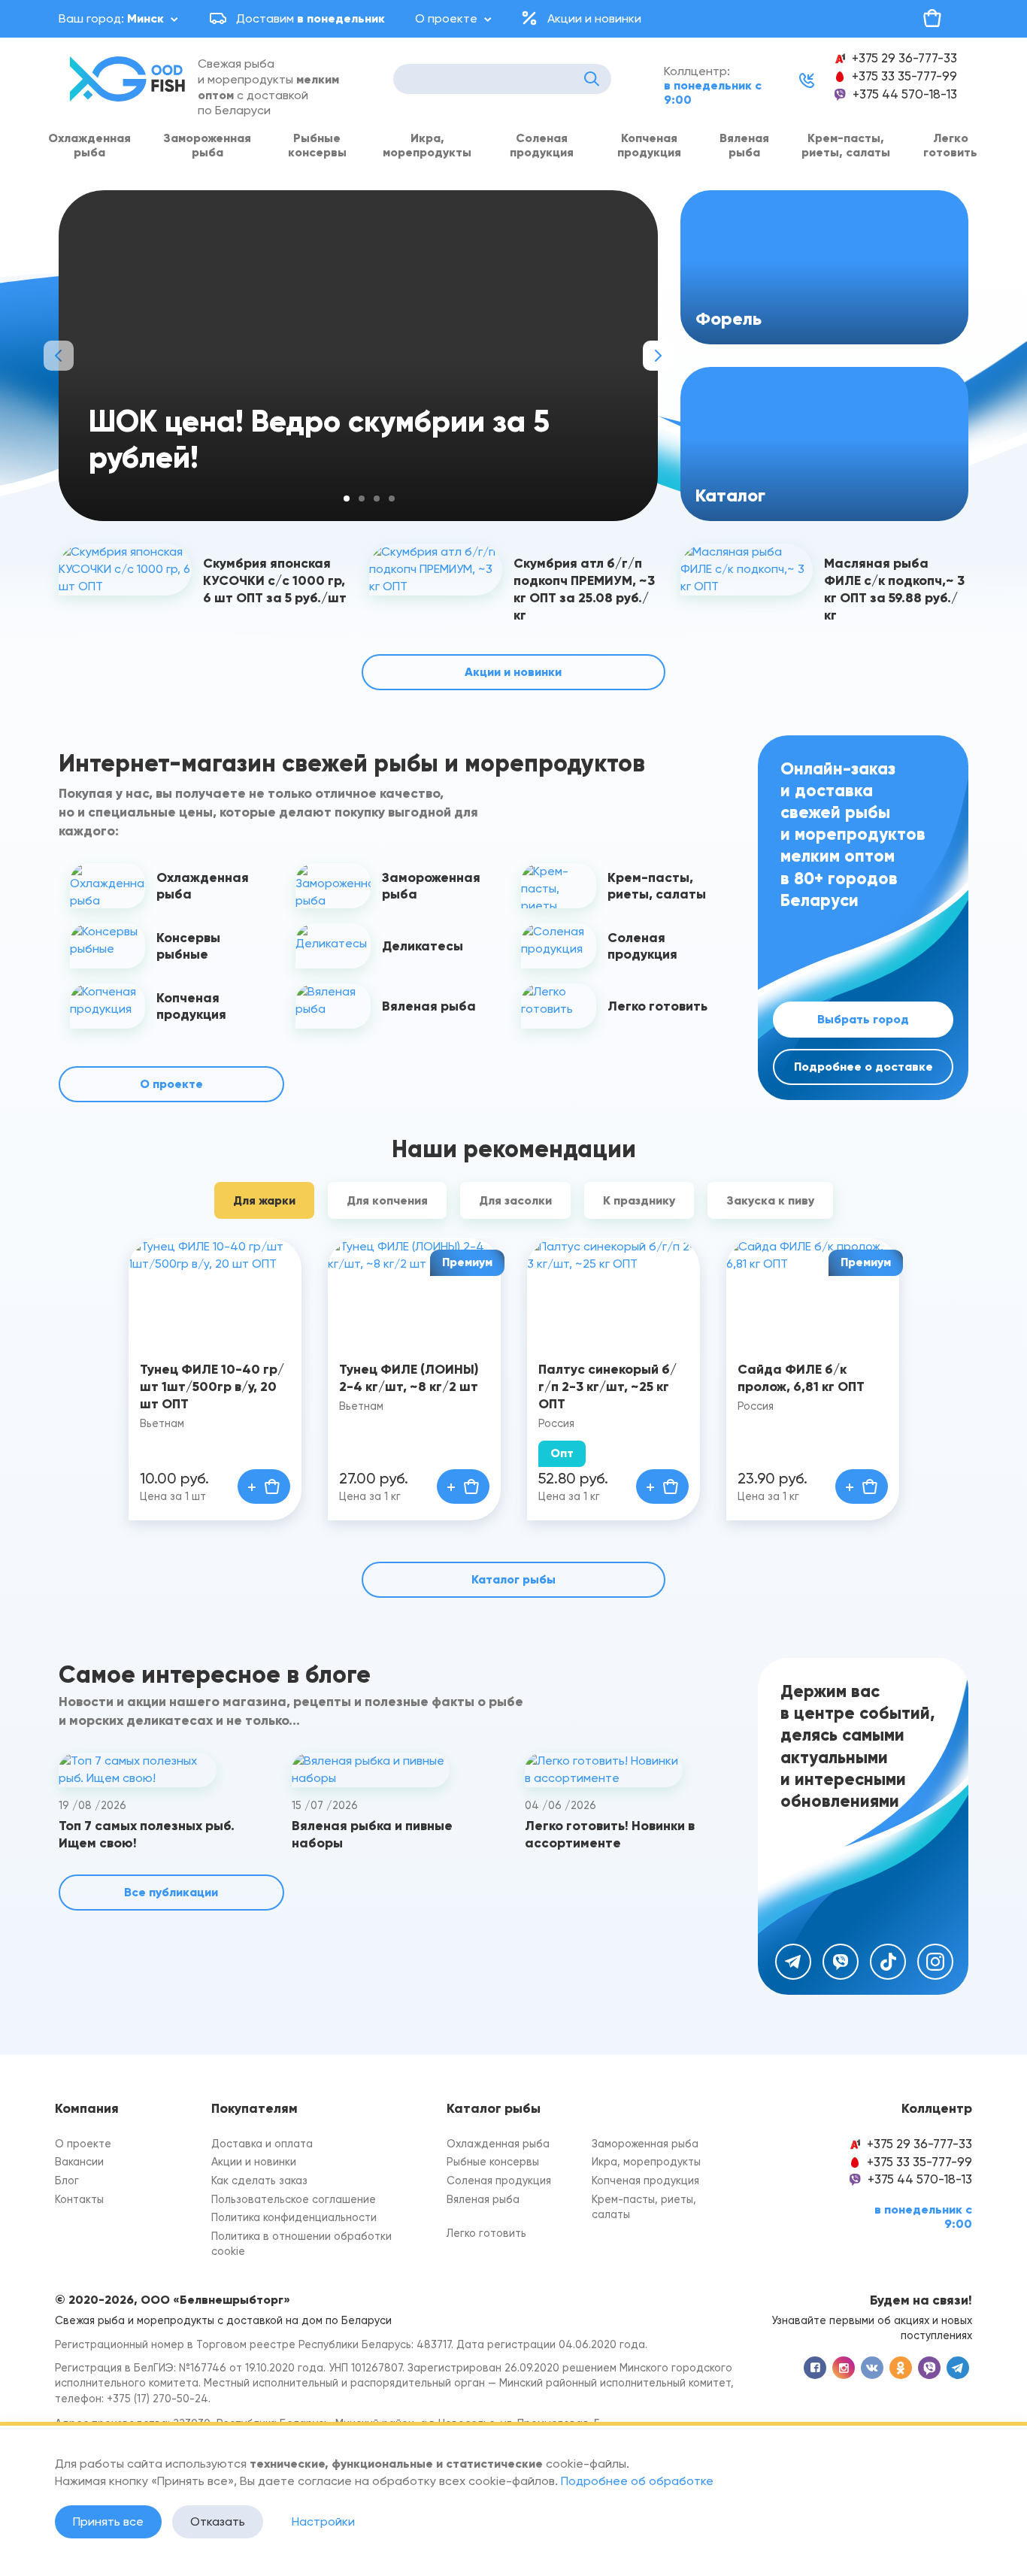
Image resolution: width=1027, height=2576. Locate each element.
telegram (958, 2368)
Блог (67, 2181)
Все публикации (171, 1892)
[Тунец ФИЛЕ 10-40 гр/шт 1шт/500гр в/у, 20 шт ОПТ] (215, 1291)
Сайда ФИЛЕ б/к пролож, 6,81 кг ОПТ (801, 1378)
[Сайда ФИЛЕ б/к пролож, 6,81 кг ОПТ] (813, 1291)
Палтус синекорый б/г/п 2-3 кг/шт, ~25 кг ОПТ (607, 1386)
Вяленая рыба (744, 145)
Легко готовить (950, 145)
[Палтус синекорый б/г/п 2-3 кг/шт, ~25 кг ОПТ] (613, 1291)
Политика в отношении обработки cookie (301, 2244)
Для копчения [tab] (387, 1200)
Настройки (323, 2521)
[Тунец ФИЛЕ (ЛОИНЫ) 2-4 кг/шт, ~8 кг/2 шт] (414, 1291)
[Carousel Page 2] (362, 499)
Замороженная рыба (207, 145)
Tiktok (888, 1962)
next (658, 356)
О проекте (446, 18)
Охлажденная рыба (89, 145)
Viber (841, 1962)
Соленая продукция (542, 145)
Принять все (108, 2521)
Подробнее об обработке (637, 2481)
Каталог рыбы (513, 1579)
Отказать (218, 2521)
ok (901, 2368)
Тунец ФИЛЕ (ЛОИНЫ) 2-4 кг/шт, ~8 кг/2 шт (409, 1378)
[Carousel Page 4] (392, 499)
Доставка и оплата (262, 2144)
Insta (935, 1962)
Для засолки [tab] (515, 1200)
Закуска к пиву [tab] (770, 1200)
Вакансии (79, 2162)
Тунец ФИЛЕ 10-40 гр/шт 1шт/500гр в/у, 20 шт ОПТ (212, 1386)
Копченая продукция (649, 145)
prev (59, 356)
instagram (844, 2368)
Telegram (793, 1962)
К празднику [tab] (639, 1200)
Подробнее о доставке (863, 1067)
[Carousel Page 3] (377, 499)
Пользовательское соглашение (294, 2200)
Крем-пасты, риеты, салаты (846, 145)
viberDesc (929, 2368)
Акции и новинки (594, 18)
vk (872, 2368)
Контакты (79, 2200)
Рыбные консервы (317, 145)
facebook (815, 2368)
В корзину (264, 1487)
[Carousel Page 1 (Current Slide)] (347, 499)
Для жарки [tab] (264, 1200)
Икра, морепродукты (427, 145)
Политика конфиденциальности (294, 2218)
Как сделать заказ (259, 2181)
